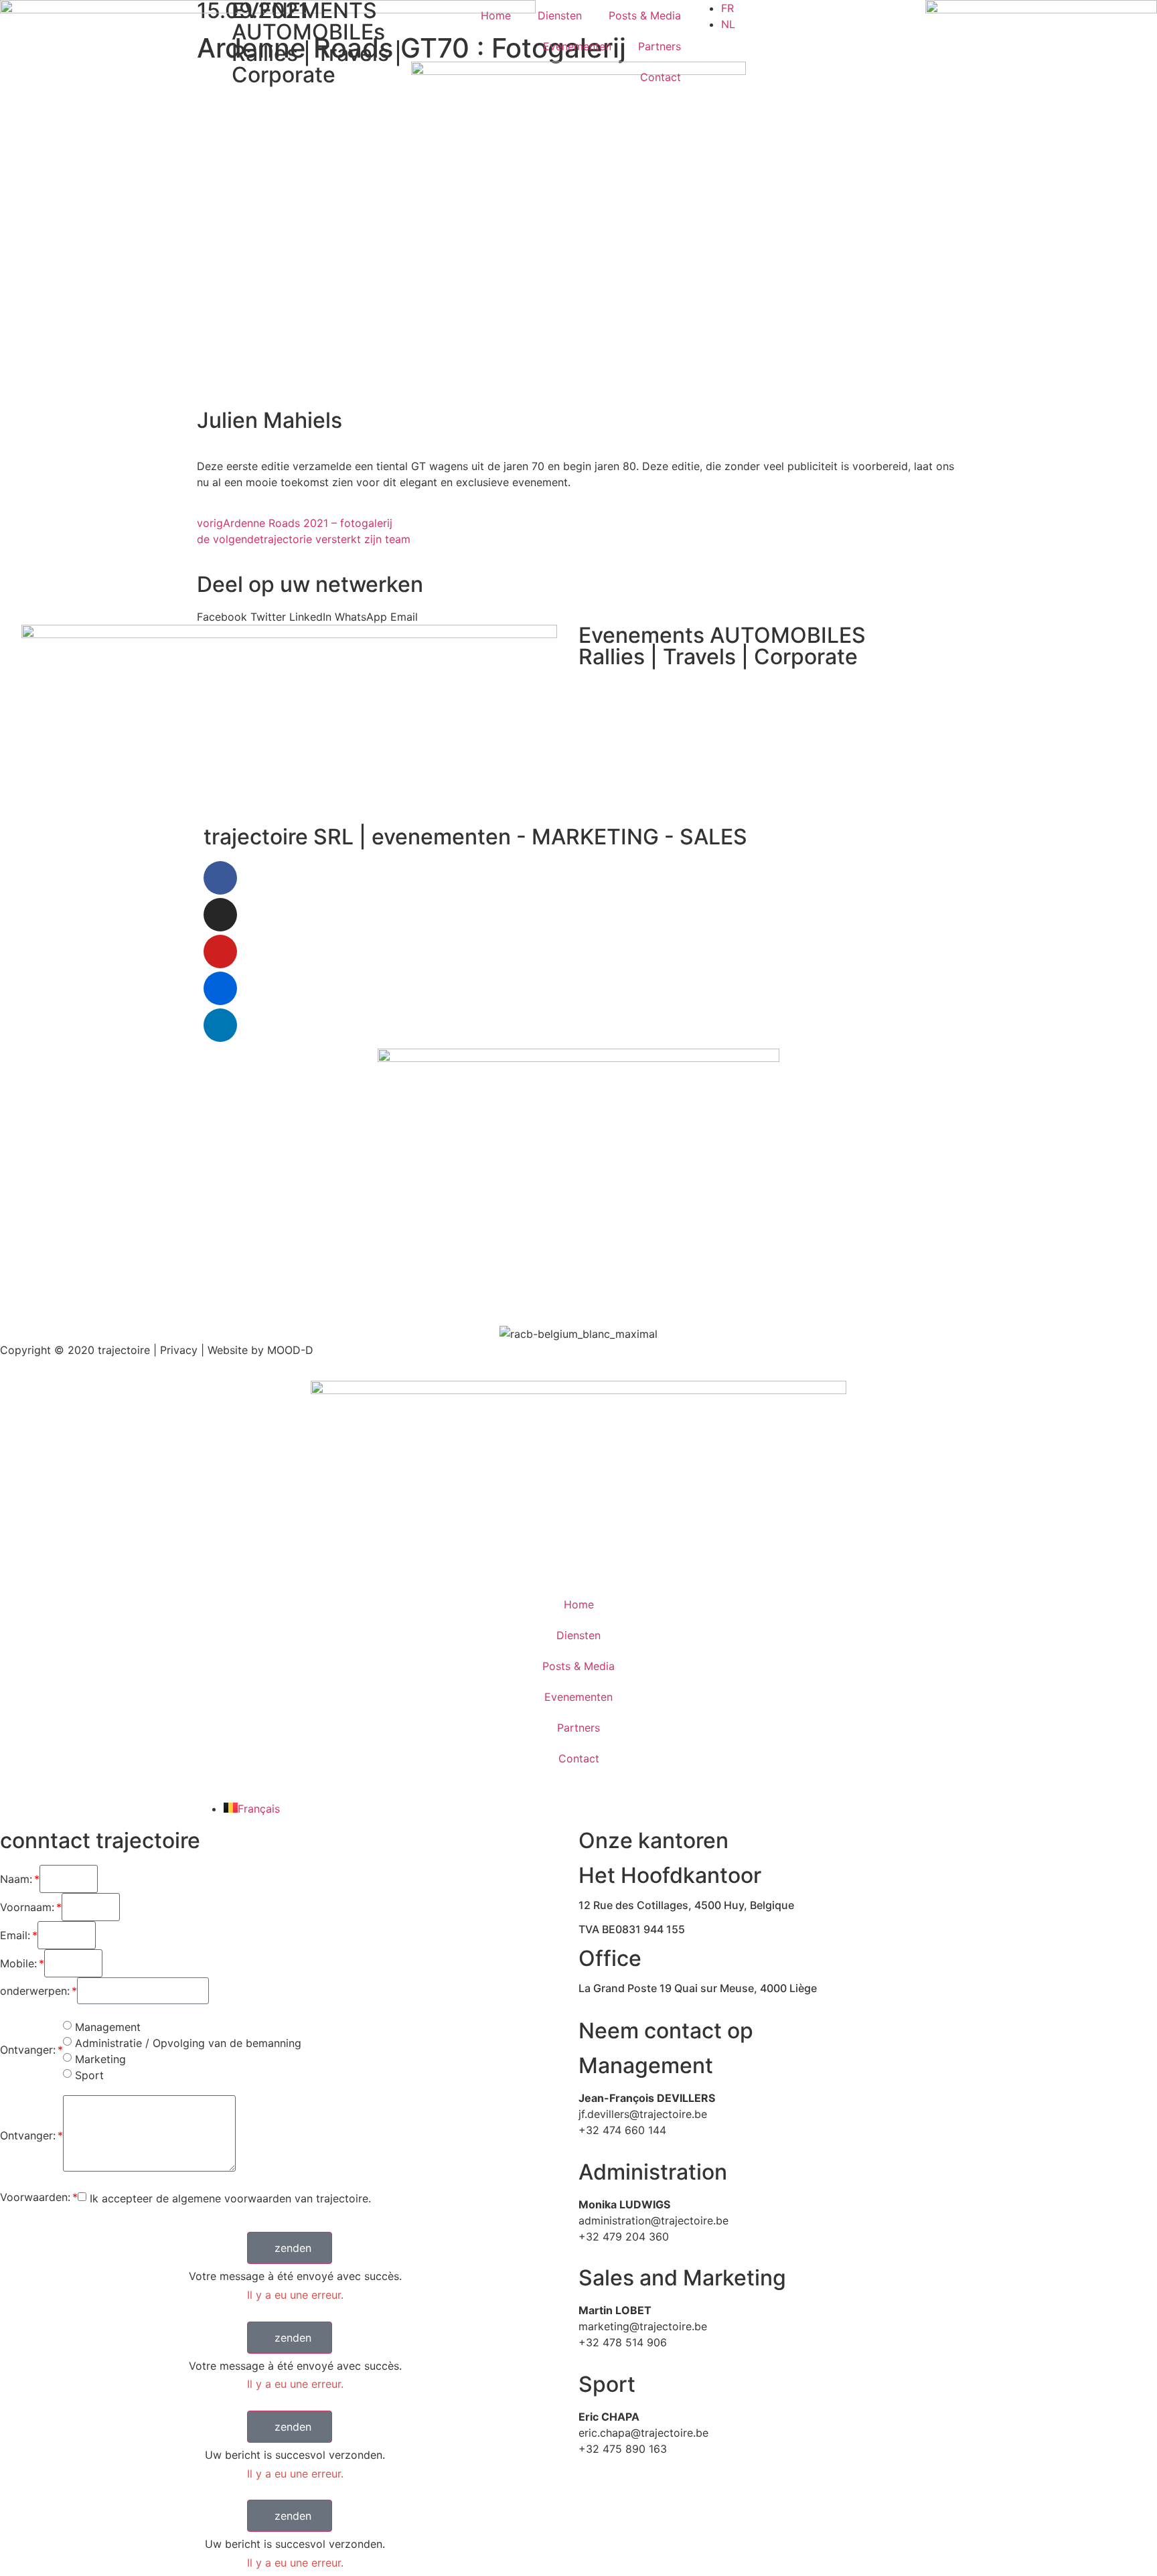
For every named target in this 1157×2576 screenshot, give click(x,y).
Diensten (560, 15)
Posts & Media (645, 15)
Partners (660, 46)
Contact (661, 77)
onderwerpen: (35, 1991)
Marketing (100, 2059)
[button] (290, 2248)
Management (108, 2027)
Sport (89, 2075)
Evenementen (577, 46)
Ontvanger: (28, 2050)
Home (496, 15)
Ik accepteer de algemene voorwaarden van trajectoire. (230, 2198)
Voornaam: (27, 1907)
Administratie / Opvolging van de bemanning (188, 2043)
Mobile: (18, 1963)
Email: (15, 1935)
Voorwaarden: (35, 2197)
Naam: (16, 1879)
